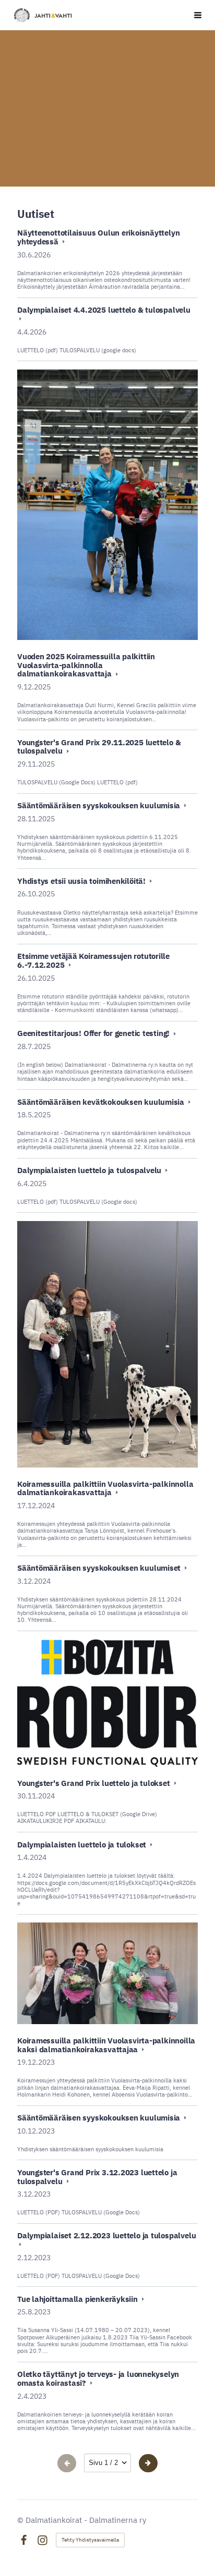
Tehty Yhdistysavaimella (90, 2540)
